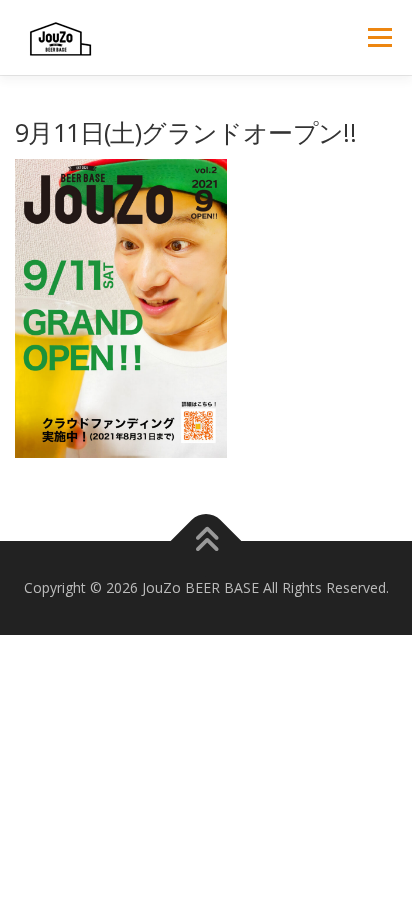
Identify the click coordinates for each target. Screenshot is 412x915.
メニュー (379, 37)
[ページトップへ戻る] (206, 541)
